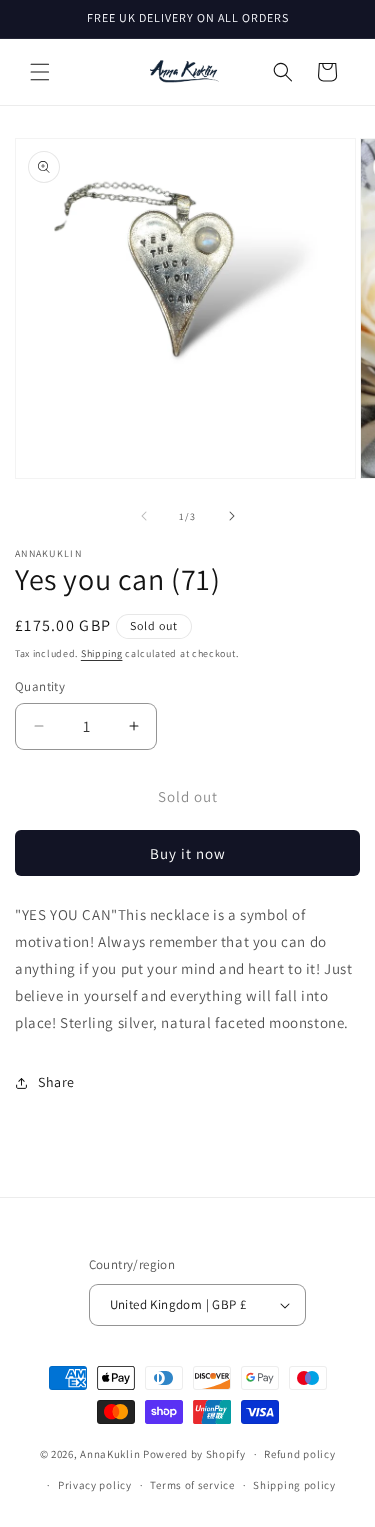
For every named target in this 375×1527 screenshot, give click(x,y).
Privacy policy (95, 1485)
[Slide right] (232, 516)
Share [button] (56, 1082)
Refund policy (299, 1454)
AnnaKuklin (110, 1454)
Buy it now (188, 853)
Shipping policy (294, 1485)
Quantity (40, 686)
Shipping (102, 653)
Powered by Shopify (194, 1454)
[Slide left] (144, 516)
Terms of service (192, 1485)
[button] (40, 72)
